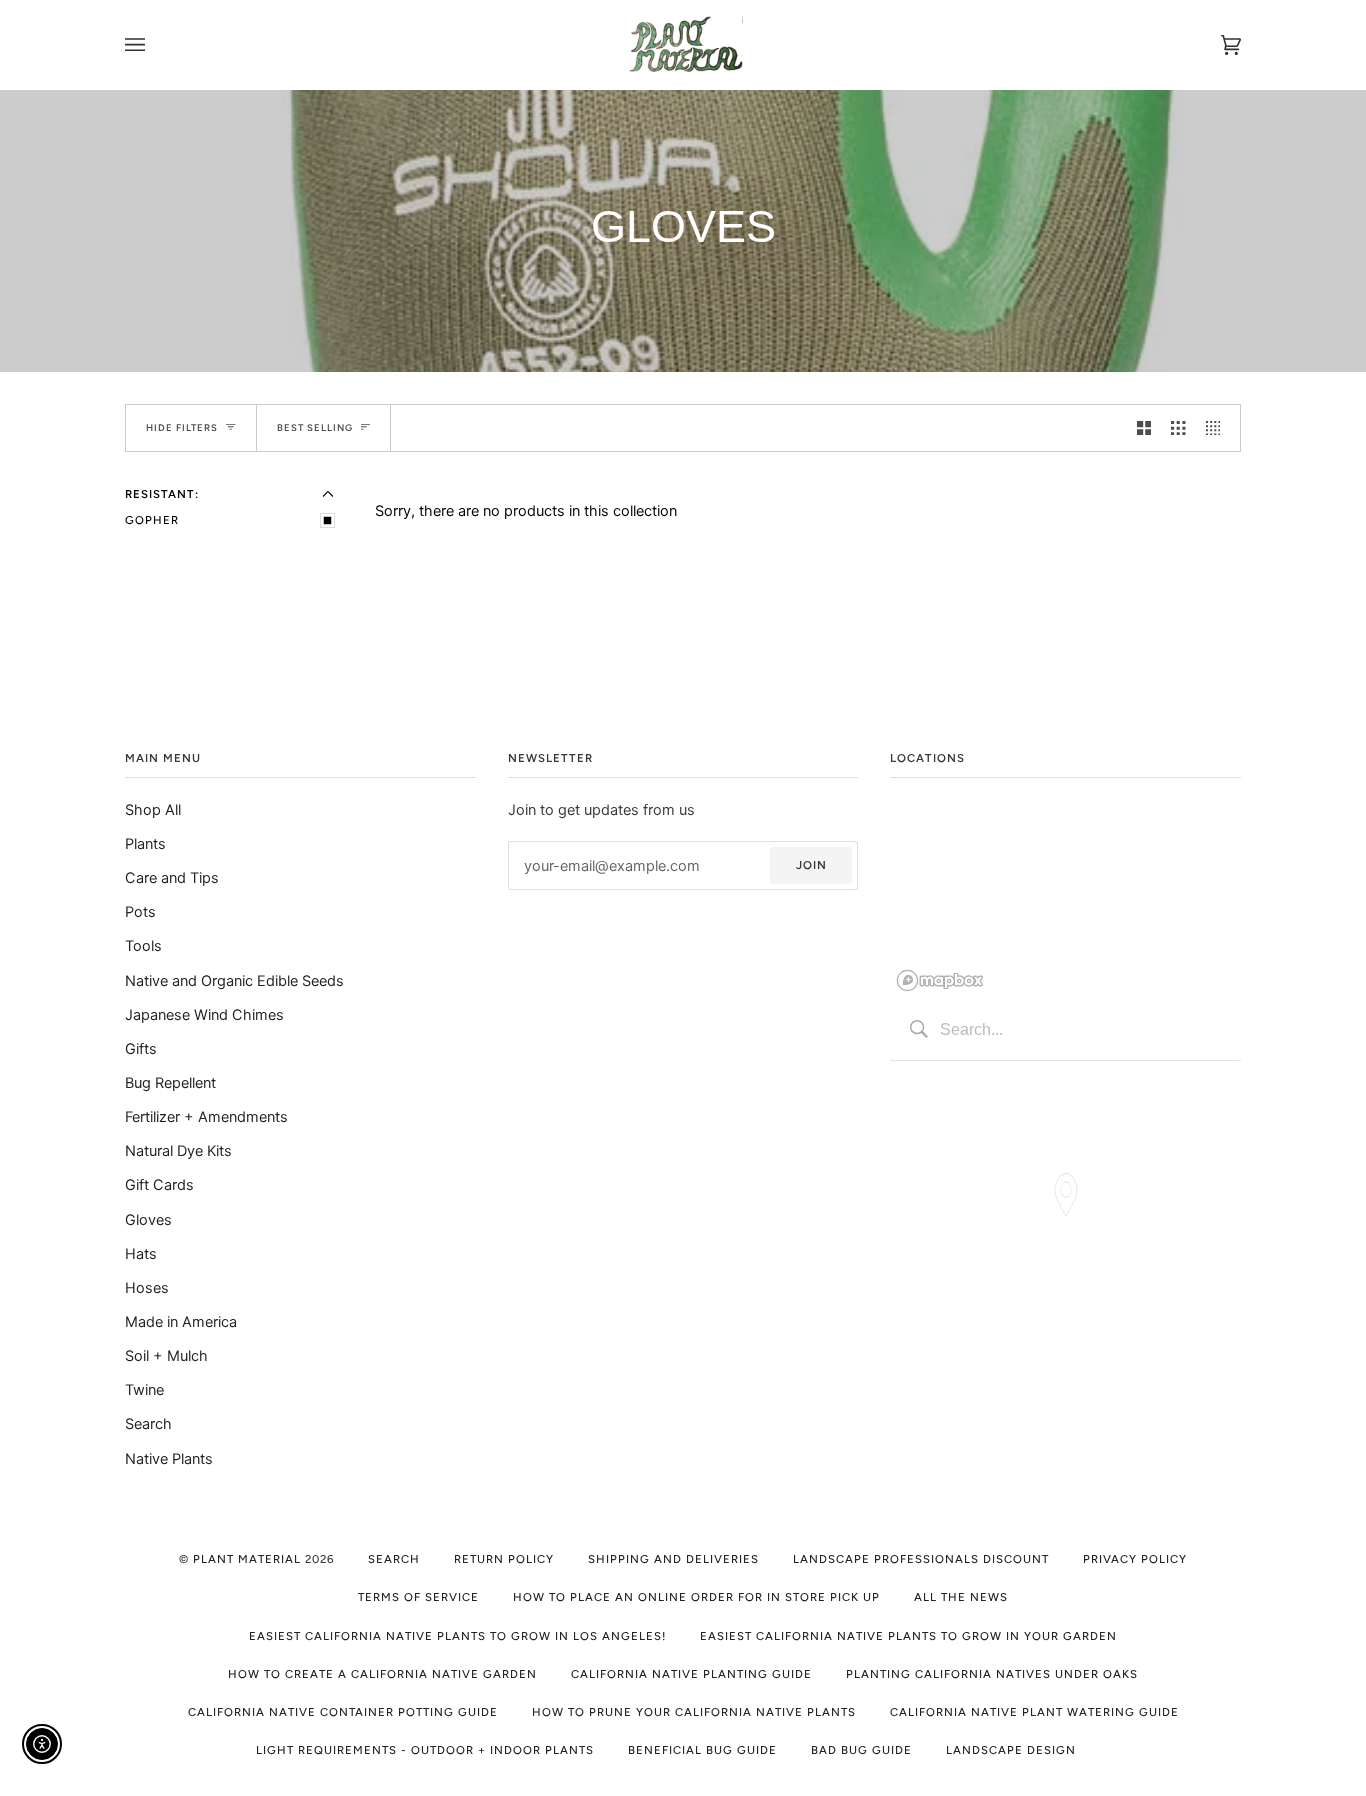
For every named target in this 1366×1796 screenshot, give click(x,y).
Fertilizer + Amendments (206, 1116)
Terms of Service (418, 1597)
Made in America (181, 1321)
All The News (961, 1597)
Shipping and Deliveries (673, 1559)
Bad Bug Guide (861, 1750)
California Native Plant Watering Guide (1034, 1712)
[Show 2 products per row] (1144, 428)
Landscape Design (1011, 1750)
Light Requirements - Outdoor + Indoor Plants (425, 1750)
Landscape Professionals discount (921, 1559)
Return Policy (504, 1559)
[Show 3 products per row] (1178, 428)
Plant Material (247, 1559)
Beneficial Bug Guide (702, 1750)
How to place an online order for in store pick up (696, 1597)
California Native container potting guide (343, 1712)
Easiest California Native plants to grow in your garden (908, 1636)
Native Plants (169, 1458)
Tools (143, 945)
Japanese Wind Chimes (204, 1014)
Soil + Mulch (166, 1355)
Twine (144, 1389)
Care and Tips (172, 877)
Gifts (141, 1048)
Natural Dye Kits (178, 1150)
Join (811, 865)
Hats (141, 1253)
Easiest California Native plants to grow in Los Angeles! (457, 1636)
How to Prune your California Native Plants (694, 1712)
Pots (140, 911)
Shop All (153, 809)
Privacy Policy (1135, 1559)
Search (148, 1423)
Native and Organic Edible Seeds (234, 980)
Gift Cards (159, 1184)
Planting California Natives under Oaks (992, 1674)
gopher (152, 520)
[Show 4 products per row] (1218, 428)
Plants (145, 843)
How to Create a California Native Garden (382, 1674)
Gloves (148, 1219)
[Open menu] (155, 45)
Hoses (147, 1287)
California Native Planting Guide (691, 1674)
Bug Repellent (170, 1082)
